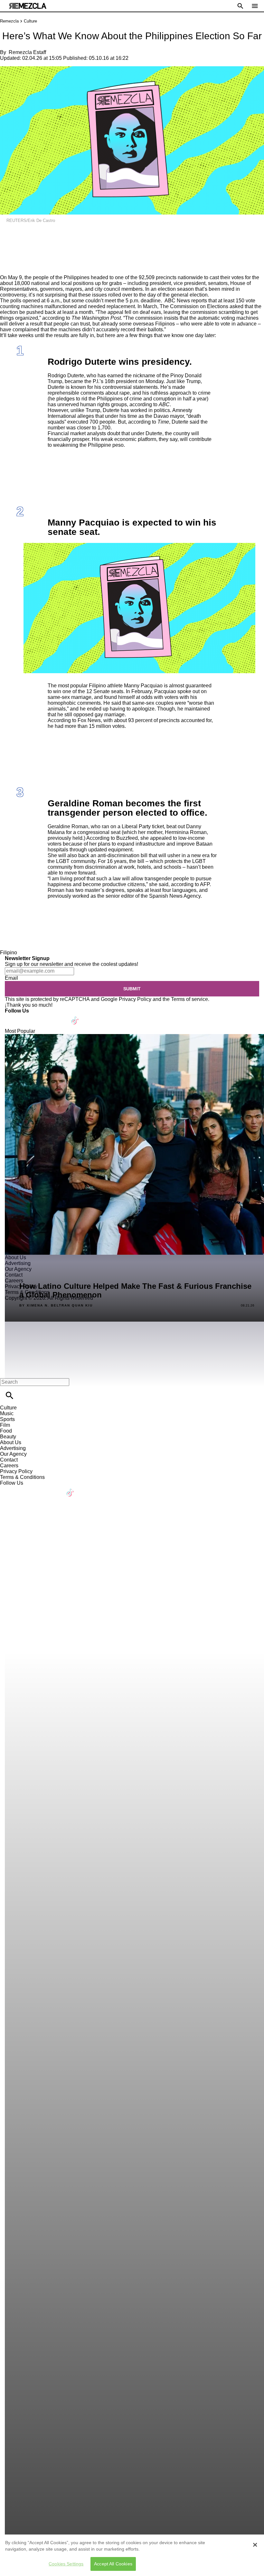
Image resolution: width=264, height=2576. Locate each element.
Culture (30, 21)
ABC (164, 404)
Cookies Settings (66, 2564)
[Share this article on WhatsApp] (8, 234)
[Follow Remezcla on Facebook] (13, 1017)
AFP (205, 884)
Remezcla (9, 21)
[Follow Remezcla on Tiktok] (75, 1017)
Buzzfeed (127, 838)
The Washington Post (96, 318)
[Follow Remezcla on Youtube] (60, 1017)
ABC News (177, 301)
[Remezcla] (28, 6)
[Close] (255, 2545)
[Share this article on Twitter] (39, 234)
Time (163, 422)
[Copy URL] (15, 253)
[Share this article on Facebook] (24, 234)
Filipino (9, 953)
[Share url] (7, 267)
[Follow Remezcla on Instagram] (44, 1017)
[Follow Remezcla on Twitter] (28, 1017)
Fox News (89, 720)
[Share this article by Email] (55, 234)
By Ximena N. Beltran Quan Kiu (56, 1306)
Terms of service (189, 999)
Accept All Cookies (113, 2564)
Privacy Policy (135, 999)
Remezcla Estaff (27, 52)
